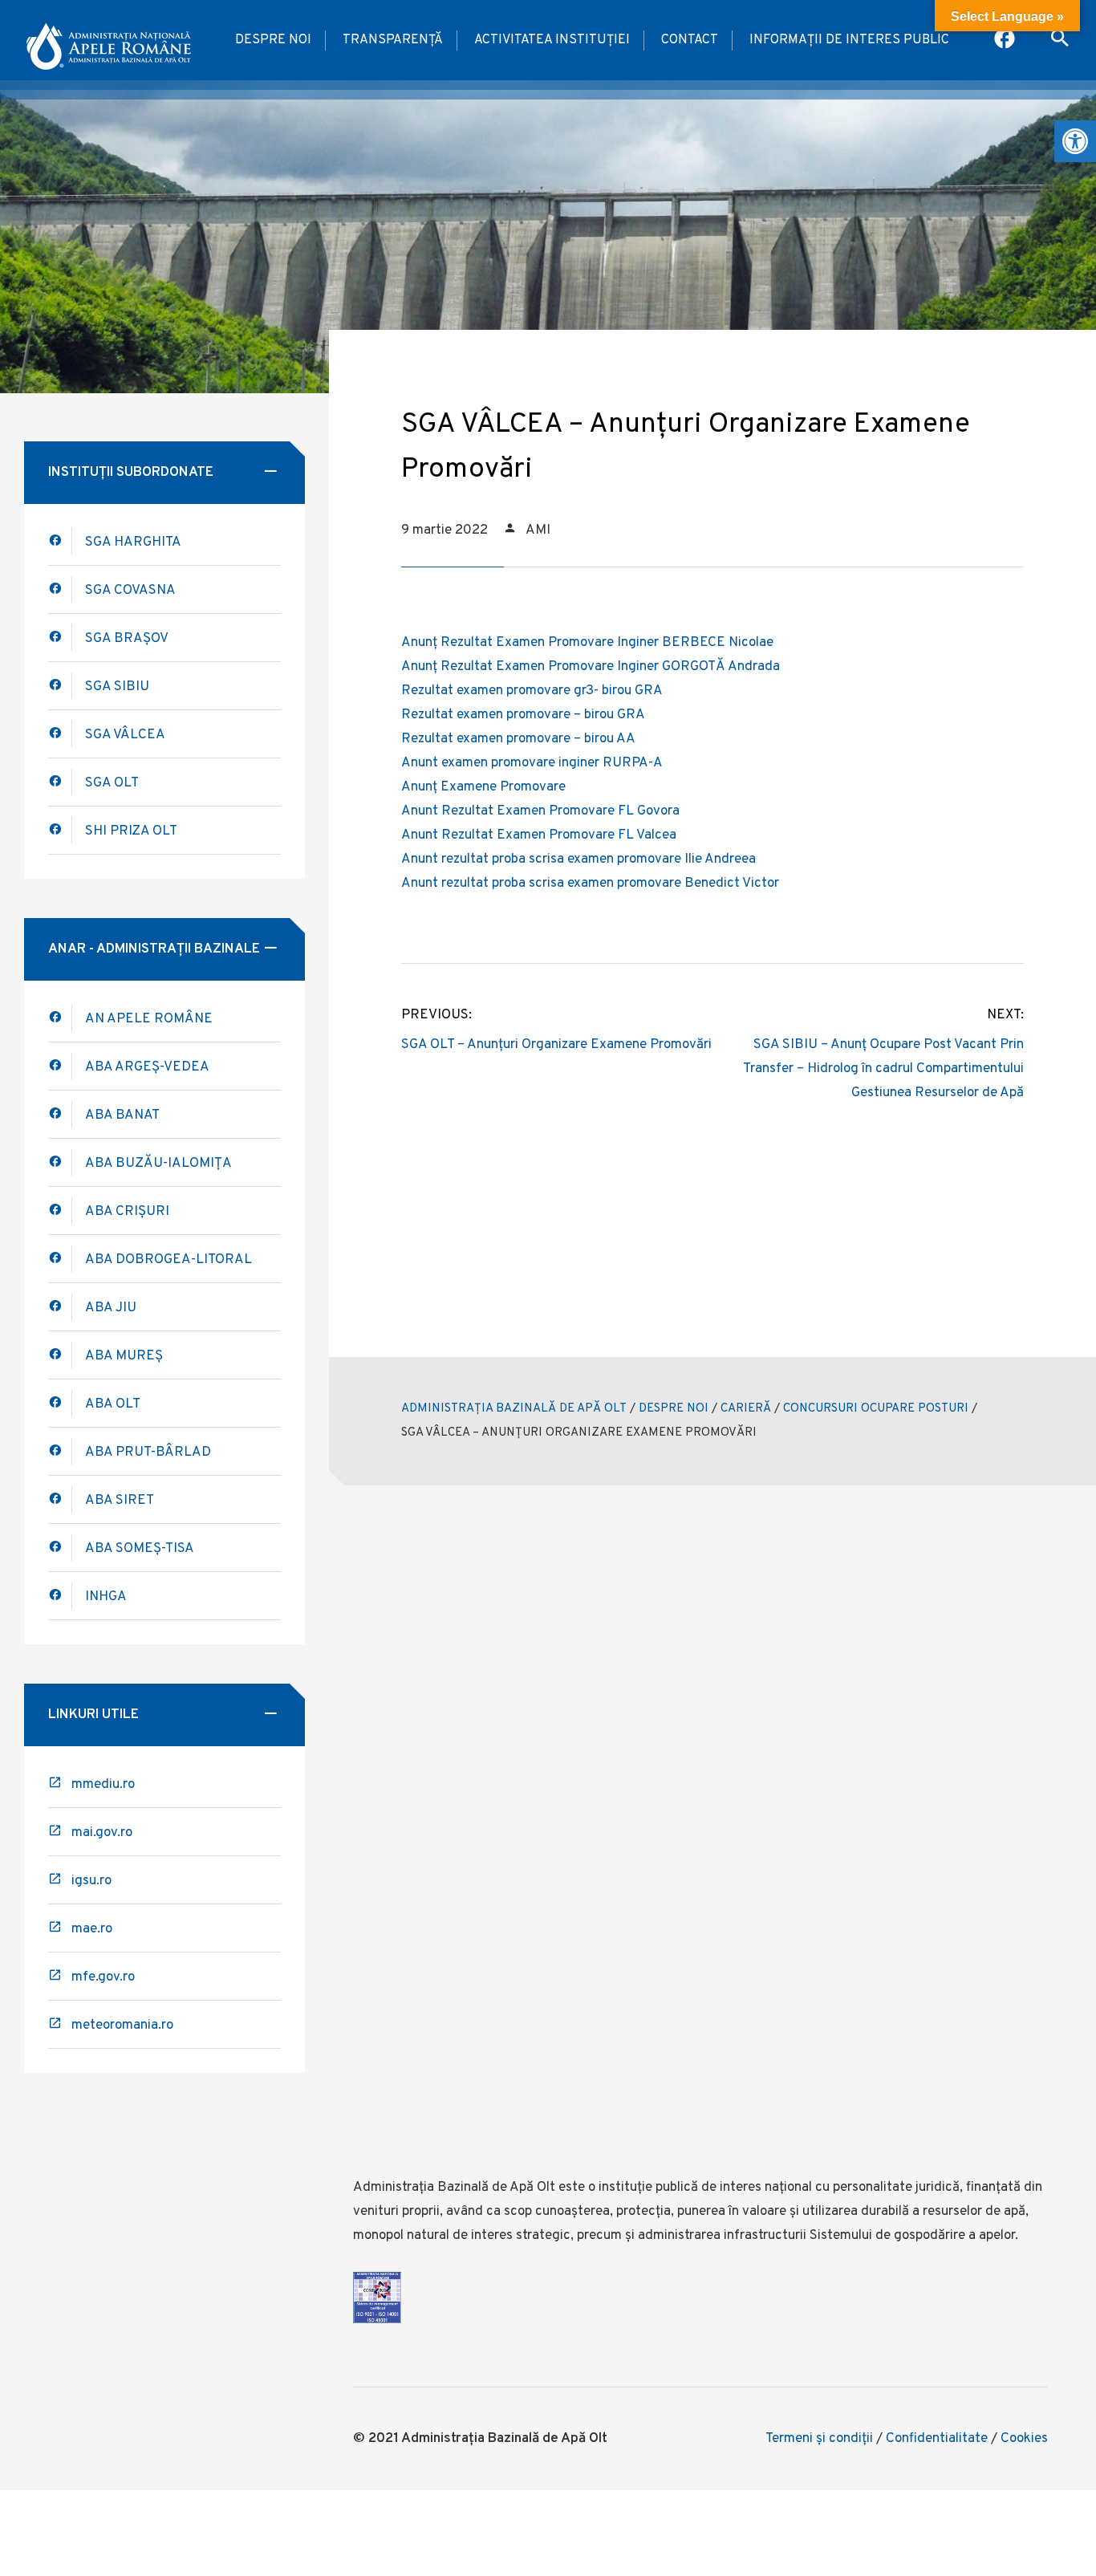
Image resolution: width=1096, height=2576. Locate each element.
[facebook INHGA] (60, 1596)
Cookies (1024, 2439)
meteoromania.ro (122, 2025)
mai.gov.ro (102, 1833)
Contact (690, 40)
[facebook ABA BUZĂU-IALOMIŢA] (60, 1211)
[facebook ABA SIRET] (60, 1499)
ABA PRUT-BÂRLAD (148, 1453)
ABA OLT (113, 1404)
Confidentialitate (937, 2439)
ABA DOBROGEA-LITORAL (168, 1260)
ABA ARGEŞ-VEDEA (147, 1067)
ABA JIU (111, 1308)
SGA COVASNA (130, 591)
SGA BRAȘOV (127, 639)
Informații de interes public (849, 40)
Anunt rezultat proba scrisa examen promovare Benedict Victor (590, 884)
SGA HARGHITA (133, 542)
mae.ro (92, 1929)
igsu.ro (91, 1881)
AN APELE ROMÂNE (149, 1019)
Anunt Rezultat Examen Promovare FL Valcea (539, 835)
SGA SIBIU (117, 687)
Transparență (393, 40)
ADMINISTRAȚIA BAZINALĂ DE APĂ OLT (514, 1409)
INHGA (106, 1597)
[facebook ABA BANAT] (60, 1162)
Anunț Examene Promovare (483, 787)
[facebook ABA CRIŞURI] (60, 1259)
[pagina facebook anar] (1006, 40)
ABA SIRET (120, 1501)
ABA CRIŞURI (127, 1212)
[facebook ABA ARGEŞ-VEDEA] (60, 1066)
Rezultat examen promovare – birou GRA (523, 715)
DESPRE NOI (674, 1409)
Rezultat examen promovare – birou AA (518, 739)
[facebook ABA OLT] (60, 541)
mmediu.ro (103, 1785)
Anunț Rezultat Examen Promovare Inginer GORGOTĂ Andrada (591, 667)
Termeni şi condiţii (819, 2439)
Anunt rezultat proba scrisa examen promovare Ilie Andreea (578, 859)
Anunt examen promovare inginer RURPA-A (532, 763)
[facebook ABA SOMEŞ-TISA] (60, 1548)
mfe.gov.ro (103, 1977)
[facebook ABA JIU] (60, 1307)
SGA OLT (112, 783)
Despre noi (273, 40)
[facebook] (60, 1114)
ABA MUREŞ (124, 1356)
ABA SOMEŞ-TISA (140, 1549)
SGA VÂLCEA (125, 735)
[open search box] (1060, 40)
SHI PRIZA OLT (131, 831)
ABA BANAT (122, 1115)
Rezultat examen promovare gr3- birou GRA (532, 691)
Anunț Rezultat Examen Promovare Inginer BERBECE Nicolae (587, 643)
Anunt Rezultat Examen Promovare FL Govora (540, 811)
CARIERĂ (746, 1409)
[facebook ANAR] (60, 1018)
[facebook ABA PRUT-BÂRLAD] (60, 1451)
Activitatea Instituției (552, 40)
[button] (1075, 141)
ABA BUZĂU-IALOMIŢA (158, 1164)
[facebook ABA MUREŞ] (60, 1355)
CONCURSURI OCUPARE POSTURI (876, 1409)
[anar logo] (108, 40)
